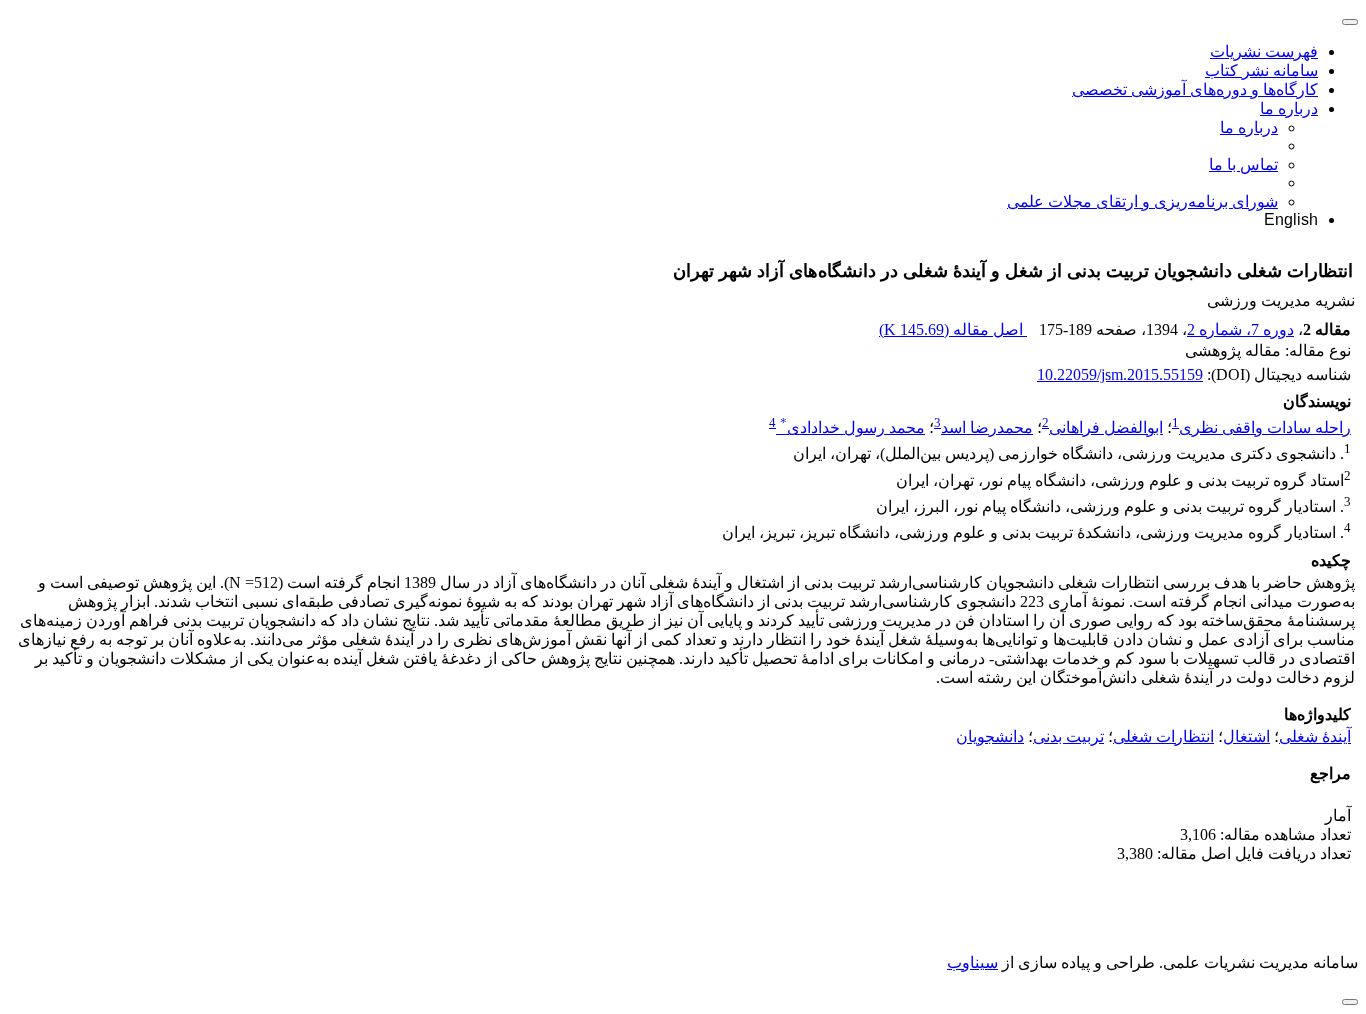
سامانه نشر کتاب (1261, 70)
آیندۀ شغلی (1315, 736)
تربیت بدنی (1068, 736)
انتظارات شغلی (1163, 736)
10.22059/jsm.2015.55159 (1120, 374)
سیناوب (972, 962)
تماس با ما (1243, 164)
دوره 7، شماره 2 (1240, 329)
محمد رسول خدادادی (852, 427)
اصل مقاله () (953, 329)
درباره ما (1289, 108)
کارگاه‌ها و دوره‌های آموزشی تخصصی (1195, 89)
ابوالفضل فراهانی (1106, 427)
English (1291, 219)
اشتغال (1246, 736)
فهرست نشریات (1264, 51)
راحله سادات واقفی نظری (1265, 427)
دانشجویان (990, 736)
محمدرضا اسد (987, 427)
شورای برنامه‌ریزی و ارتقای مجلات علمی (1142, 201)
